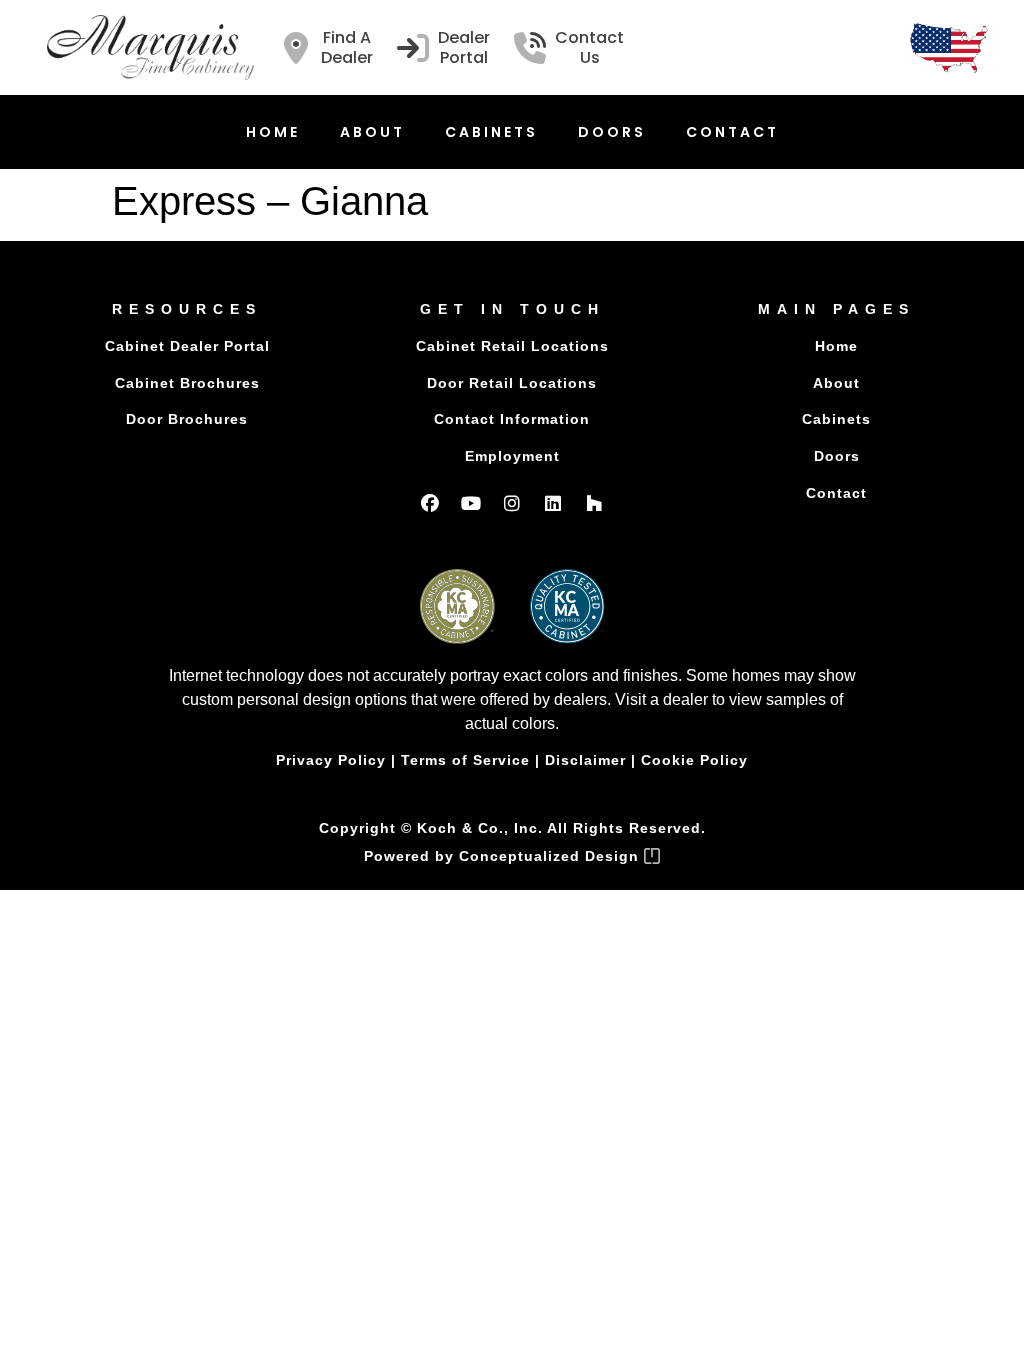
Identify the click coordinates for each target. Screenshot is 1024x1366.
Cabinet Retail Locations (512, 346)
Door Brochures (187, 419)
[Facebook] (430, 503)
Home (273, 132)
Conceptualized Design (551, 856)
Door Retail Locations (512, 383)
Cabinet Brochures (187, 383)
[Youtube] (471, 503)
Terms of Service (465, 760)
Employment (512, 456)
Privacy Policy (331, 760)
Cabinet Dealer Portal (187, 346)
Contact (732, 132)
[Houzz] (594, 503)
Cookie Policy (694, 760)
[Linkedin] (553, 503)
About (372, 132)
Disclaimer (585, 760)
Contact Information (512, 419)
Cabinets (491, 132)
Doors (612, 132)
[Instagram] (512, 503)
